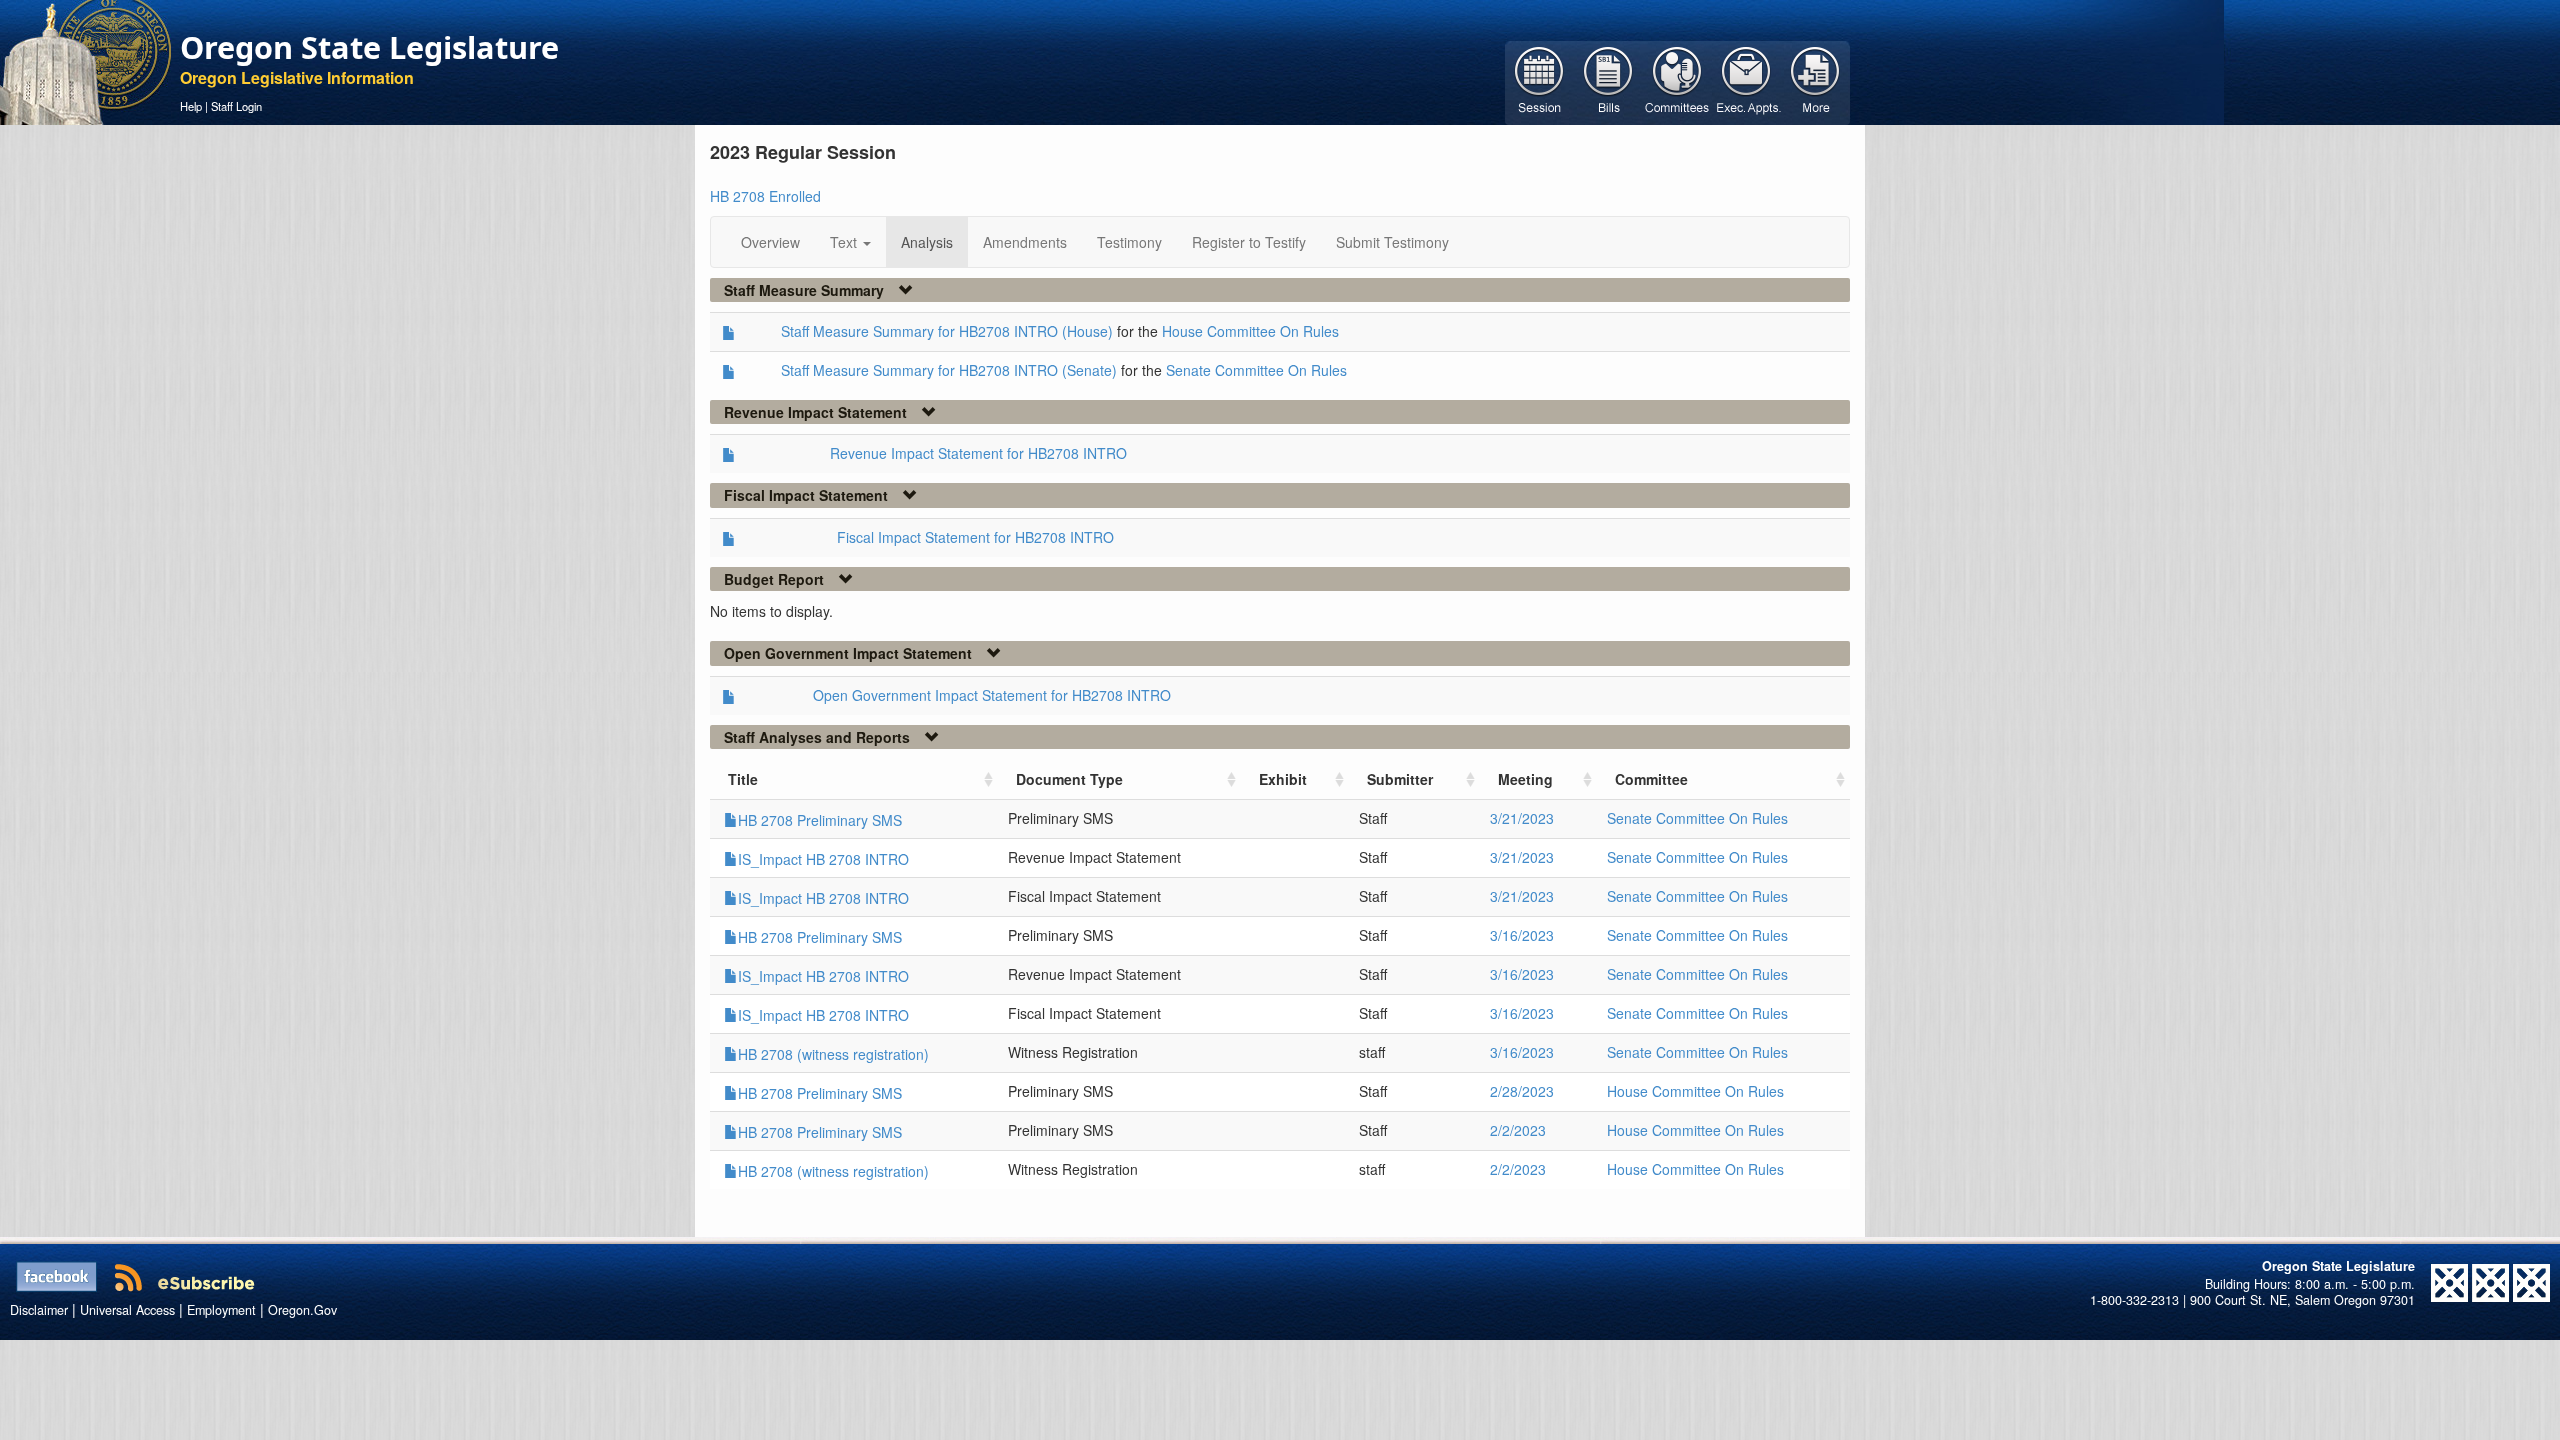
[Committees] (1677, 81)
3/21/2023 (1522, 818)
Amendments (1025, 242)
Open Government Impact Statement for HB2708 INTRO (992, 695)
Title (743, 779)
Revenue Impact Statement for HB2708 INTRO (978, 453)
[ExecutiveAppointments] (1746, 81)
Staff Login (236, 106)
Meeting (1525, 779)
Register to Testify (1249, 242)
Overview (770, 242)
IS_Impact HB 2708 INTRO (823, 859)
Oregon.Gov (302, 1310)
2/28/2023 (1522, 1091)
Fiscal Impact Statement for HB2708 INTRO (975, 537)
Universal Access (127, 1310)
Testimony (1129, 242)
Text (845, 242)
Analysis (927, 242)
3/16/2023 (1522, 935)
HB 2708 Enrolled (765, 196)
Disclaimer (39, 1310)
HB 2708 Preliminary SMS (820, 820)
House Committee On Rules (1250, 331)
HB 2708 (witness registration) (833, 1054)
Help (191, 106)
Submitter (1400, 779)
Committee (1651, 779)
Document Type (1069, 779)
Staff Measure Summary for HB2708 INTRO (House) (947, 331)
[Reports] (1815, 81)
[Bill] (1608, 81)
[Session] (1539, 81)
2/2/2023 (1518, 1130)
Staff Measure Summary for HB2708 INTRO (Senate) (949, 370)
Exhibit (1283, 779)
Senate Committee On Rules (1256, 370)
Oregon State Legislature (369, 47)
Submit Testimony (1392, 242)
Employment (221, 1310)
